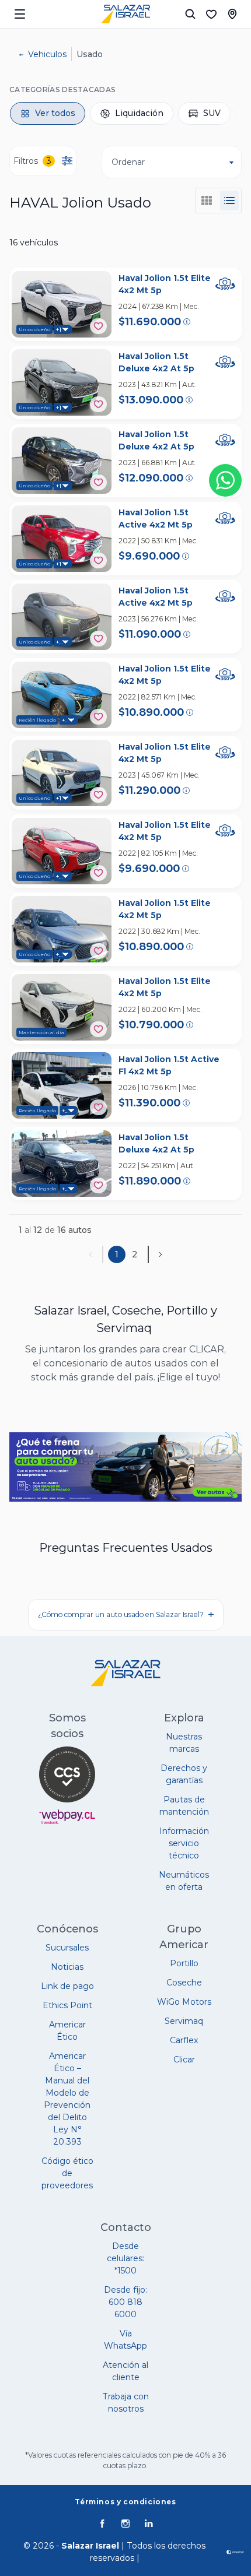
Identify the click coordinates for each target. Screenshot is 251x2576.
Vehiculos (47, 54)
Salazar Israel (90, 2546)
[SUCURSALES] (232, 14)
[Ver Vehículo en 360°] (225, 284)
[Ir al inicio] (125, 14)
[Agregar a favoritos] (98, 326)
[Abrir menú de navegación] (20, 14)
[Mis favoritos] (211, 14)
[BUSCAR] (190, 14)
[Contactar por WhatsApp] (225, 480)
